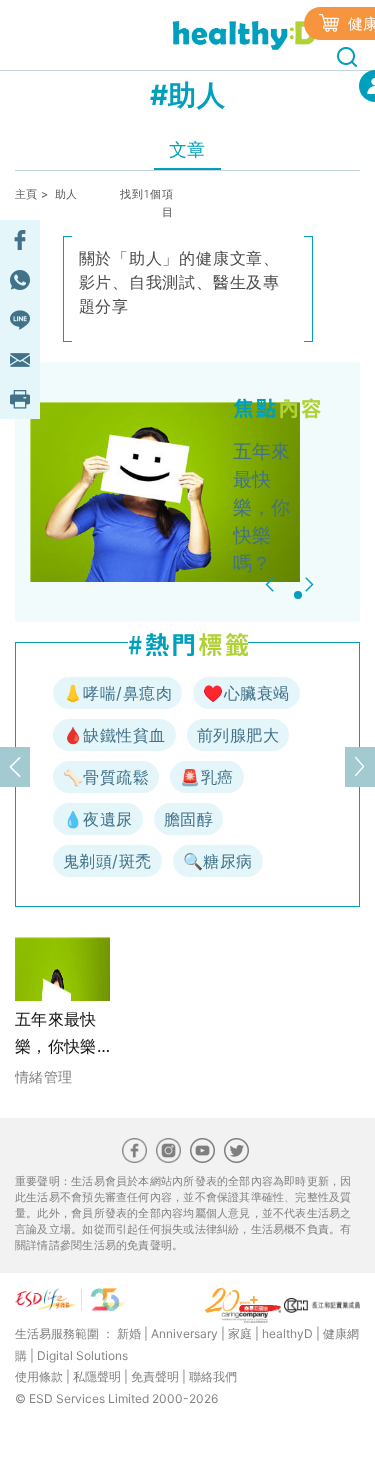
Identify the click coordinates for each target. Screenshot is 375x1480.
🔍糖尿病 (218, 861)
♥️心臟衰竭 (246, 693)
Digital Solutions (82, 1355)
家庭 (240, 1333)
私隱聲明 (97, 1376)
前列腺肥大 (238, 735)
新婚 (129, 1333)
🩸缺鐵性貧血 (114, 735)
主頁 (26, 194)
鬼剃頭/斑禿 (107, 861)
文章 (187, 149)
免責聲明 (155, 1376)
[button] (272, 584)
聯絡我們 (213, 1376)
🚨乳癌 (206, 777)
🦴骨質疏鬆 (106, 777)
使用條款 (39, 1376)
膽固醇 (188, 819)
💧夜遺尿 (98, 819)
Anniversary (184, 1333)
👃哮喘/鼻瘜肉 (117, 693)
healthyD (287, 1333)
